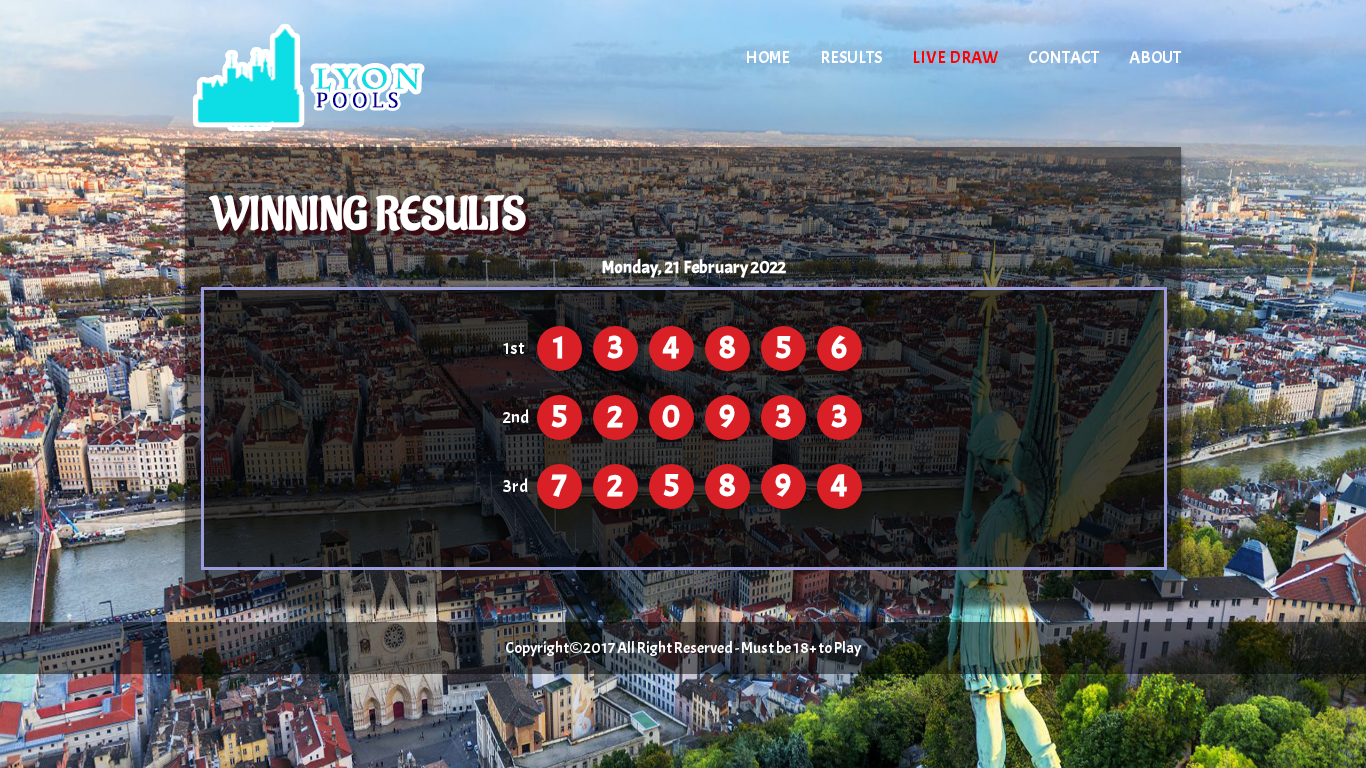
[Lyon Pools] (355, 75)
